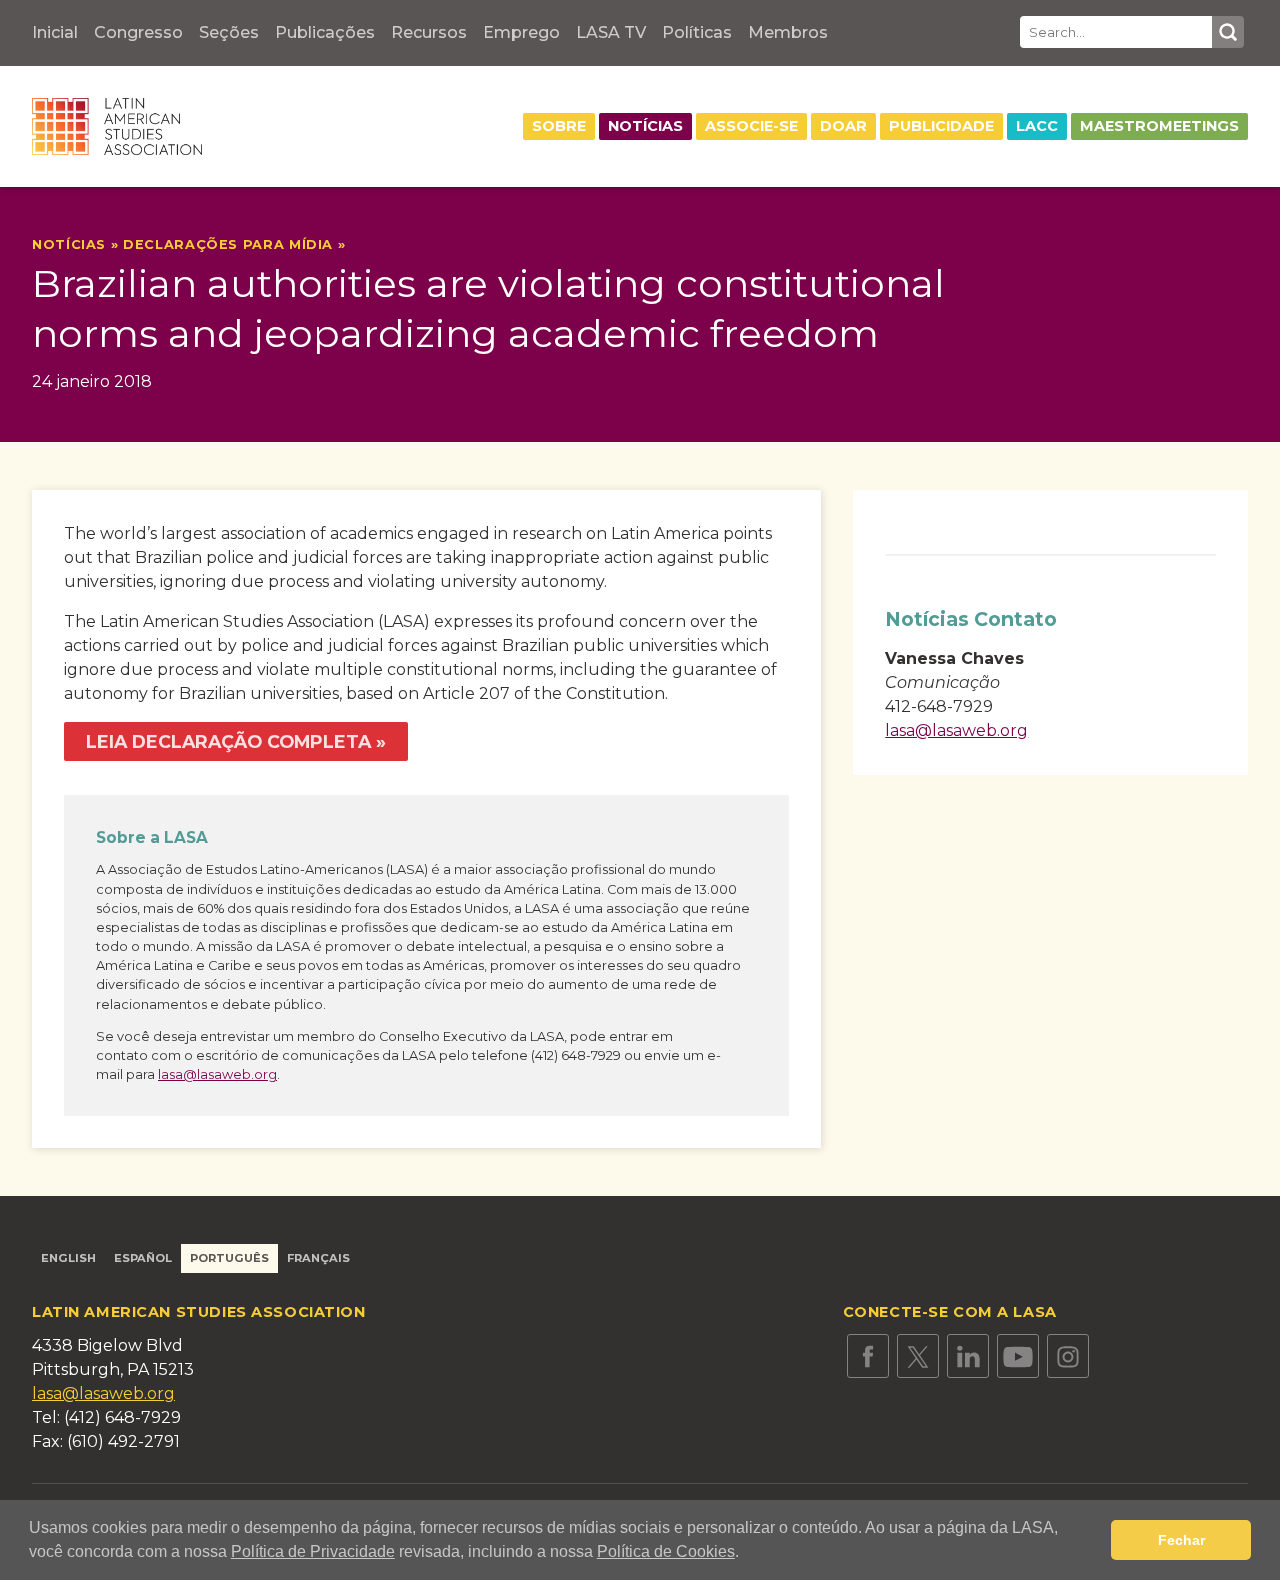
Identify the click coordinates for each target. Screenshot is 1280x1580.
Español (143, 1258)
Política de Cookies (666, 1551)
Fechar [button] (1181, 1540)
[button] (746, 1554)
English (68, 1258)
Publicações (325, 32)
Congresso (138, 32)
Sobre (559, 126)
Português (229, 1258)
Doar (843, 126)
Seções (229, 32)
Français (318, 1258)
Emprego (521, 32)
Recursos (429, 32)
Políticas (697, 32)
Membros (788, 32)
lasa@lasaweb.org (217, 1074)
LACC (1037, 126)
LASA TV (611, 32)
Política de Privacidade (313, 1551)
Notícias (645, 126)
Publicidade (941, 126)
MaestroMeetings (1159, 126)
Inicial (55, 32)
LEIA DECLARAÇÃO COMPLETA (228, 741)
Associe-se (751, 126)
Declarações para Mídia (228, 244)
